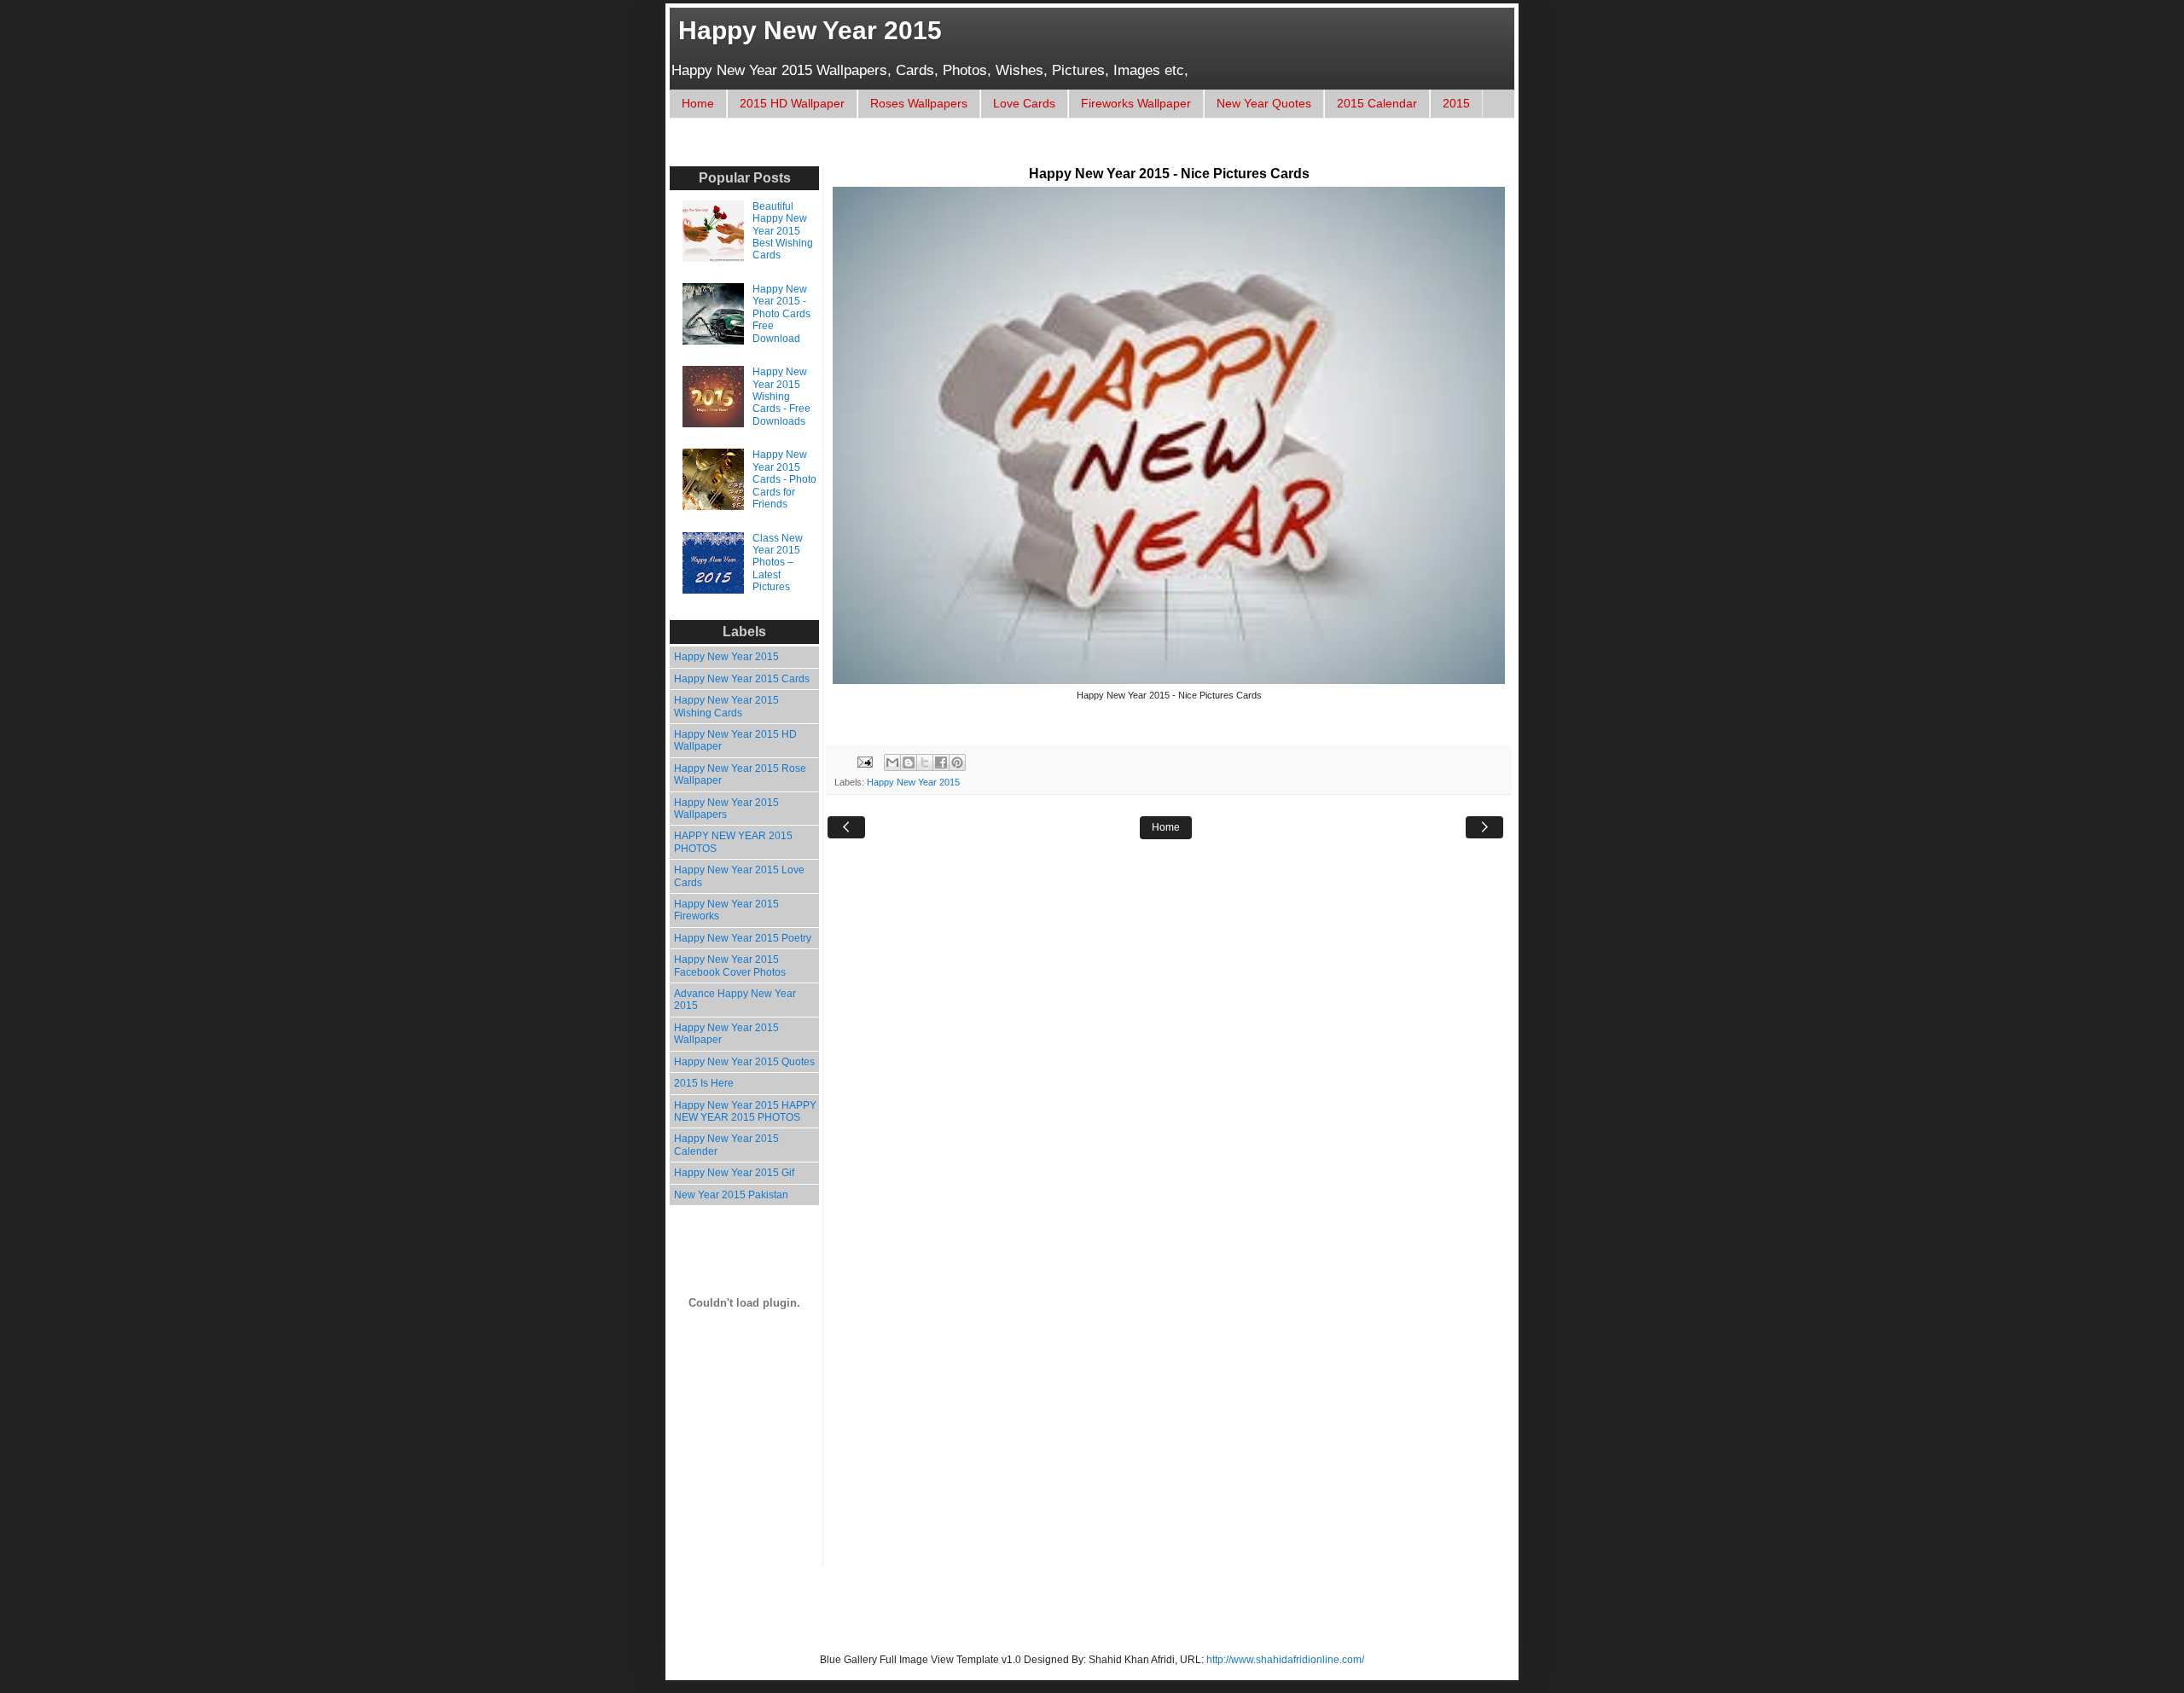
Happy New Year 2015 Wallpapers (726, 809)
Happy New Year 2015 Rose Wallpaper (740, 774)
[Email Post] (864, 762)
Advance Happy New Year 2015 (735, 1000)
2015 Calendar (1377, 103)
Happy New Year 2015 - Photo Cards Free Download (781, 314)
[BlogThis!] (909, 762)
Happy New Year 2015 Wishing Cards (726, 706)
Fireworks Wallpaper (1136, 103)
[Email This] (892, 762)
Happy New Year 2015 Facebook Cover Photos (730, 965)
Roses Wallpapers (919, 103)
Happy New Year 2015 (810, 30)
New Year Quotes (1264, 103)
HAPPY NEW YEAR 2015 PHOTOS (733, 842)
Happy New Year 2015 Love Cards (739, 876)
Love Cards (1024, 103)
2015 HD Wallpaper (792, 103)
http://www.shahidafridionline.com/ (1285, 1660)
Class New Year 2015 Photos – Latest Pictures (778, 563)
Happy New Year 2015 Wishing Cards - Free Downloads (781, 397)
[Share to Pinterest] (957, 762)
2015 (1456, 103)
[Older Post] (1484, 827)
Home (698, 103)
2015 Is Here (704, 1083)
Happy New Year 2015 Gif (734, 1173)
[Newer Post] (846, 827)
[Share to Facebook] (941, 762)
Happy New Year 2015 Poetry (743, 938)
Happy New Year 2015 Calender (726, 1145)
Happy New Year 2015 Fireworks (726, 910)
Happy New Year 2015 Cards (742, 679)
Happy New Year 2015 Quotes (744, 1062)
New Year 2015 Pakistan (731, 1195)
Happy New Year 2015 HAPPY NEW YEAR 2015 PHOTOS (745, 1111)
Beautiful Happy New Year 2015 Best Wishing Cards (783, 231)
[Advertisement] (993, 151)
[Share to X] (925, 762)
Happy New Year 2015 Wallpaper (726, 1034)
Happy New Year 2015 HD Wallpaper (735, 740)
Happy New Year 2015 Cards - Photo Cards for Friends (784, 479)
